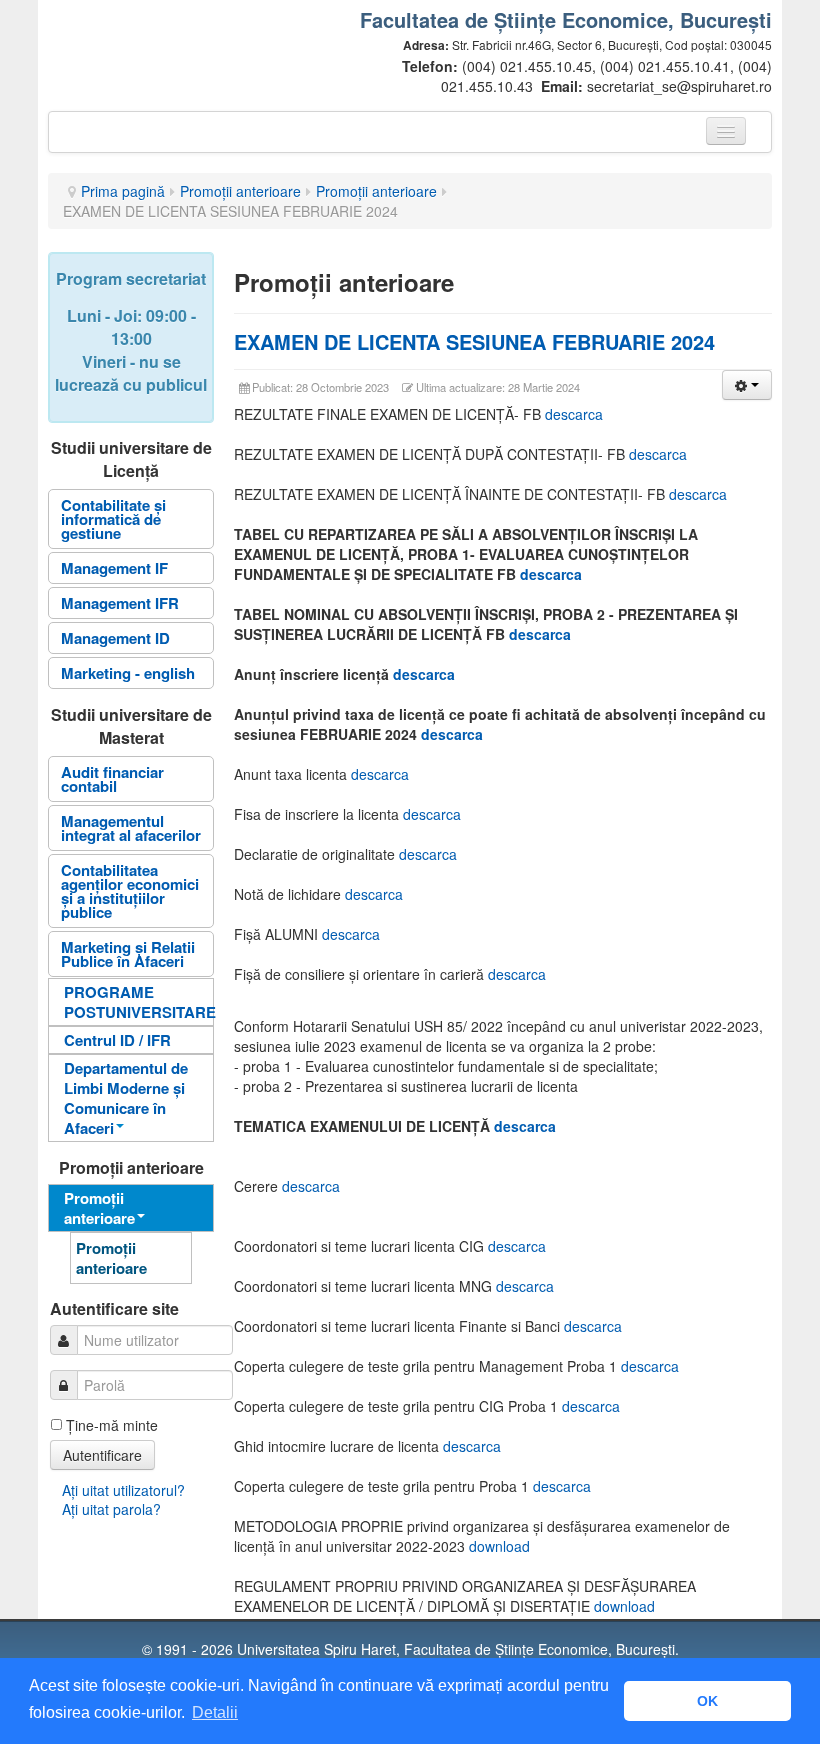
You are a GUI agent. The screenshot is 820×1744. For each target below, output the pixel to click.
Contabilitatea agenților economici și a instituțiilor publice (130, 891)
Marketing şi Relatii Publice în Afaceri (128, 954)
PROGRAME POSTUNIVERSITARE (139, 1002)
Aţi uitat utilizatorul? (123, 1490)
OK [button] (707, 1701)
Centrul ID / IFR (117, 1040)
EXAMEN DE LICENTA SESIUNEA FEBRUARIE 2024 (474, 341)
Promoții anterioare (240, 191)
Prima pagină (123, 191)
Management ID (115, 638)
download (499, 1546)
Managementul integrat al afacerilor (131, 828)
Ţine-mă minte (112, 1425)
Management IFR (120, 603)
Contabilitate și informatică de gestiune (113, 519)
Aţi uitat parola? (111, 1509)
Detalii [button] (215, 1712)
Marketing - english (128, 673)
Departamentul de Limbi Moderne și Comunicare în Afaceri (126, 1098)
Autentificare (102, 1455)
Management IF (114, 568)
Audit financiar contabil (112, 779)
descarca (574, 414)
